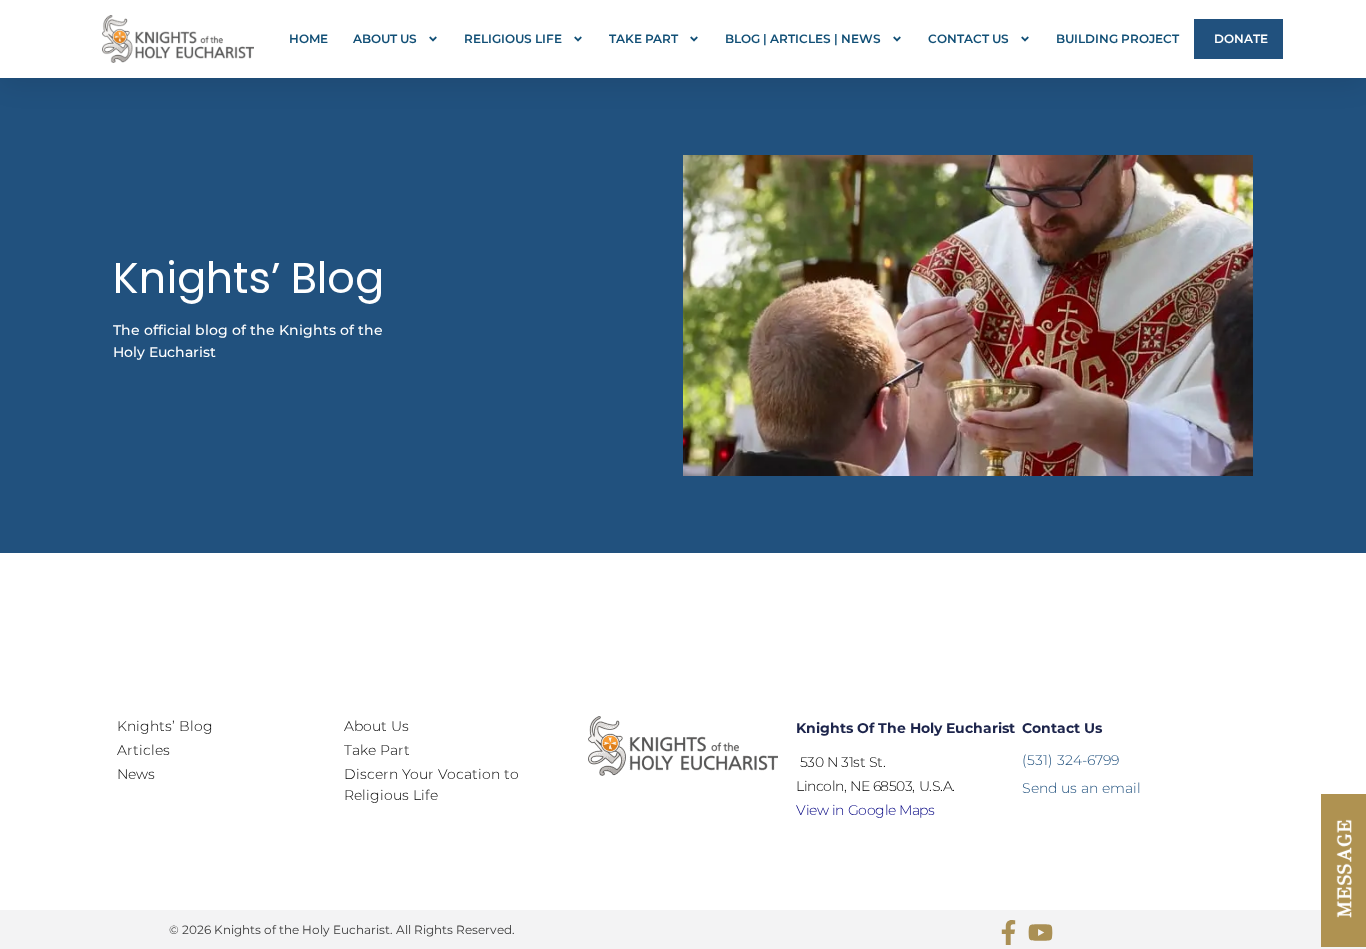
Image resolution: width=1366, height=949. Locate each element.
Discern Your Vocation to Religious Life (431, 784)
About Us (385, 38)
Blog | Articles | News (803, 38)
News (136, 774)
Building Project (1117, 38)
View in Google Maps (865, 810)
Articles (143, 750)
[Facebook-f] (1008, 932)
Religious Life (513, 38)
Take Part (643, 38)
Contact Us (968, 38)
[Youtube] (1040, 932)
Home (308, 38)
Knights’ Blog (165, 726)
